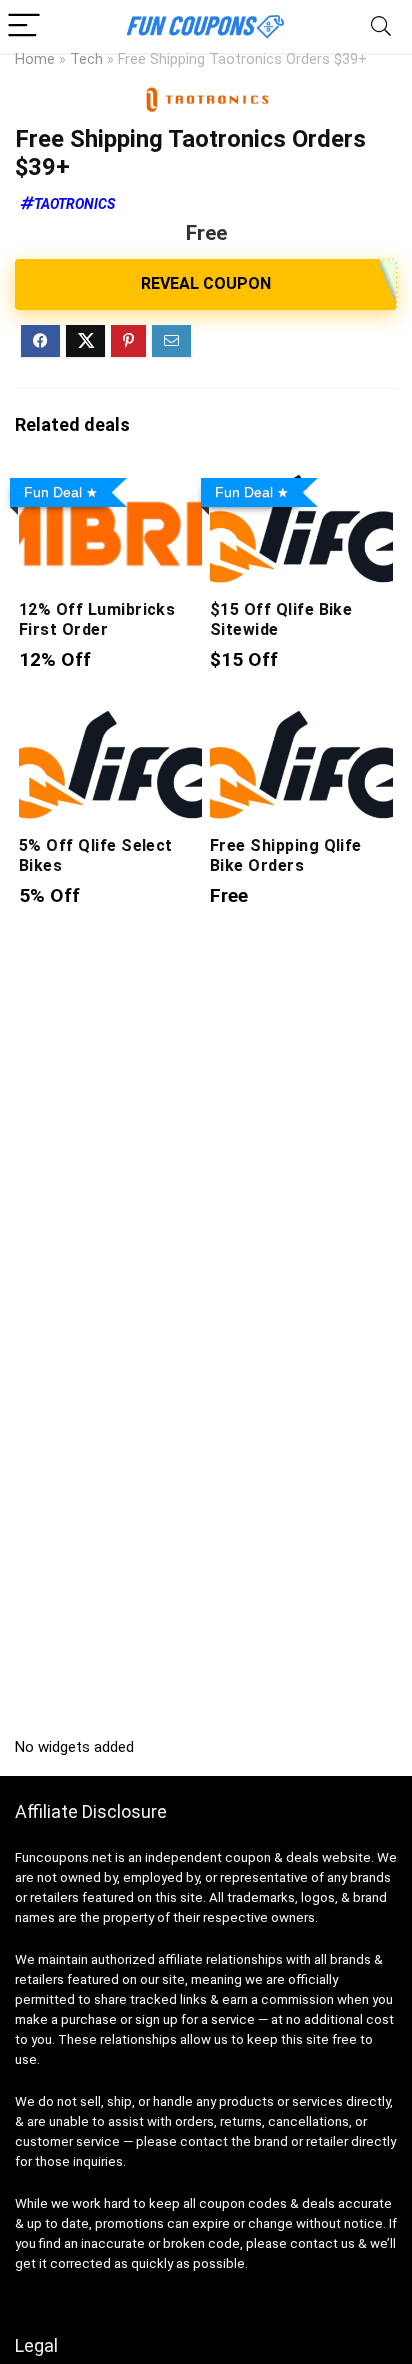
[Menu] (24, 26)
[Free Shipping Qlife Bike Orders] (301, 719)
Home (35, 59)
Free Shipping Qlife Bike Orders (286, 855)
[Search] (381, 26)
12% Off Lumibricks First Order (97, 619)
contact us (322, 2243)
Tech (86, 59)
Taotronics (74, 204)
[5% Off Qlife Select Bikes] (110, 719)
